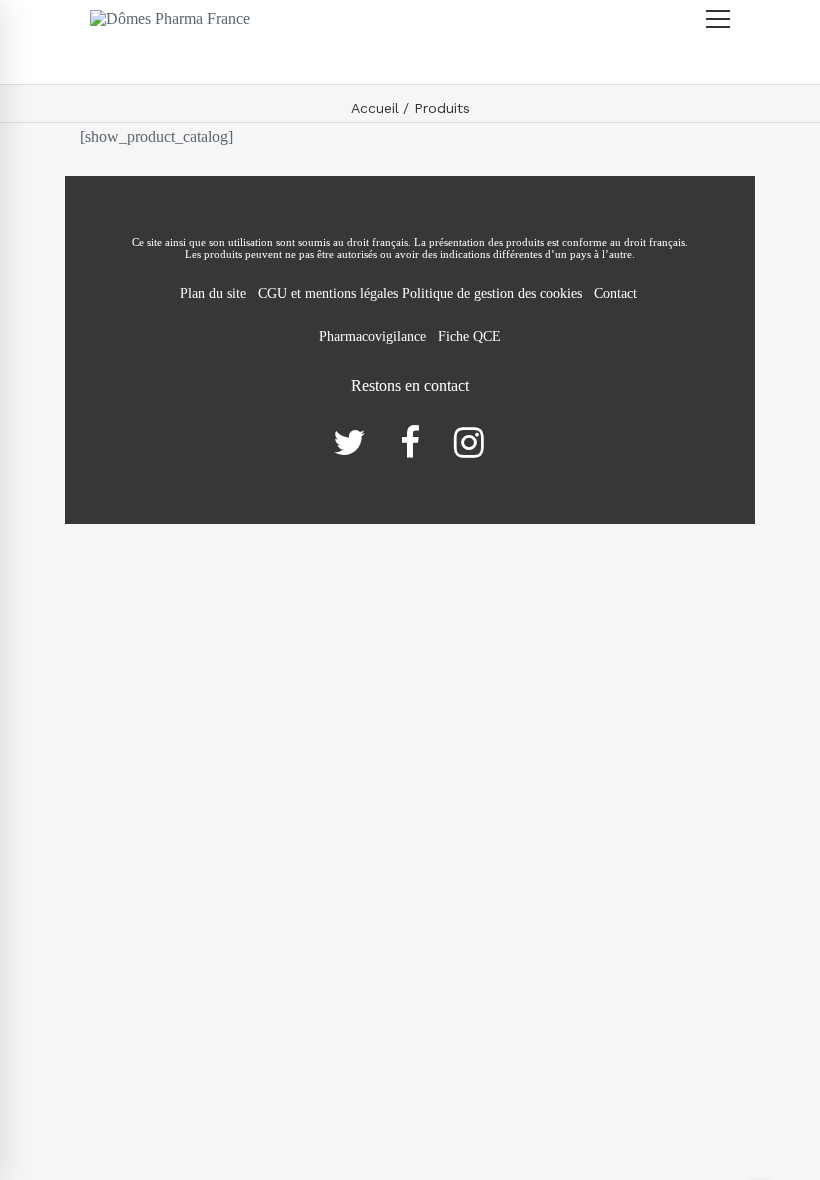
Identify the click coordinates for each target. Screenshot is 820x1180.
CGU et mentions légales (330, 293)
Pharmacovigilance (372, 336)
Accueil (375, 108)
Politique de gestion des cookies (492, 293)
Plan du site (213, 293)
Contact (617, 293)
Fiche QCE (469, 336)
